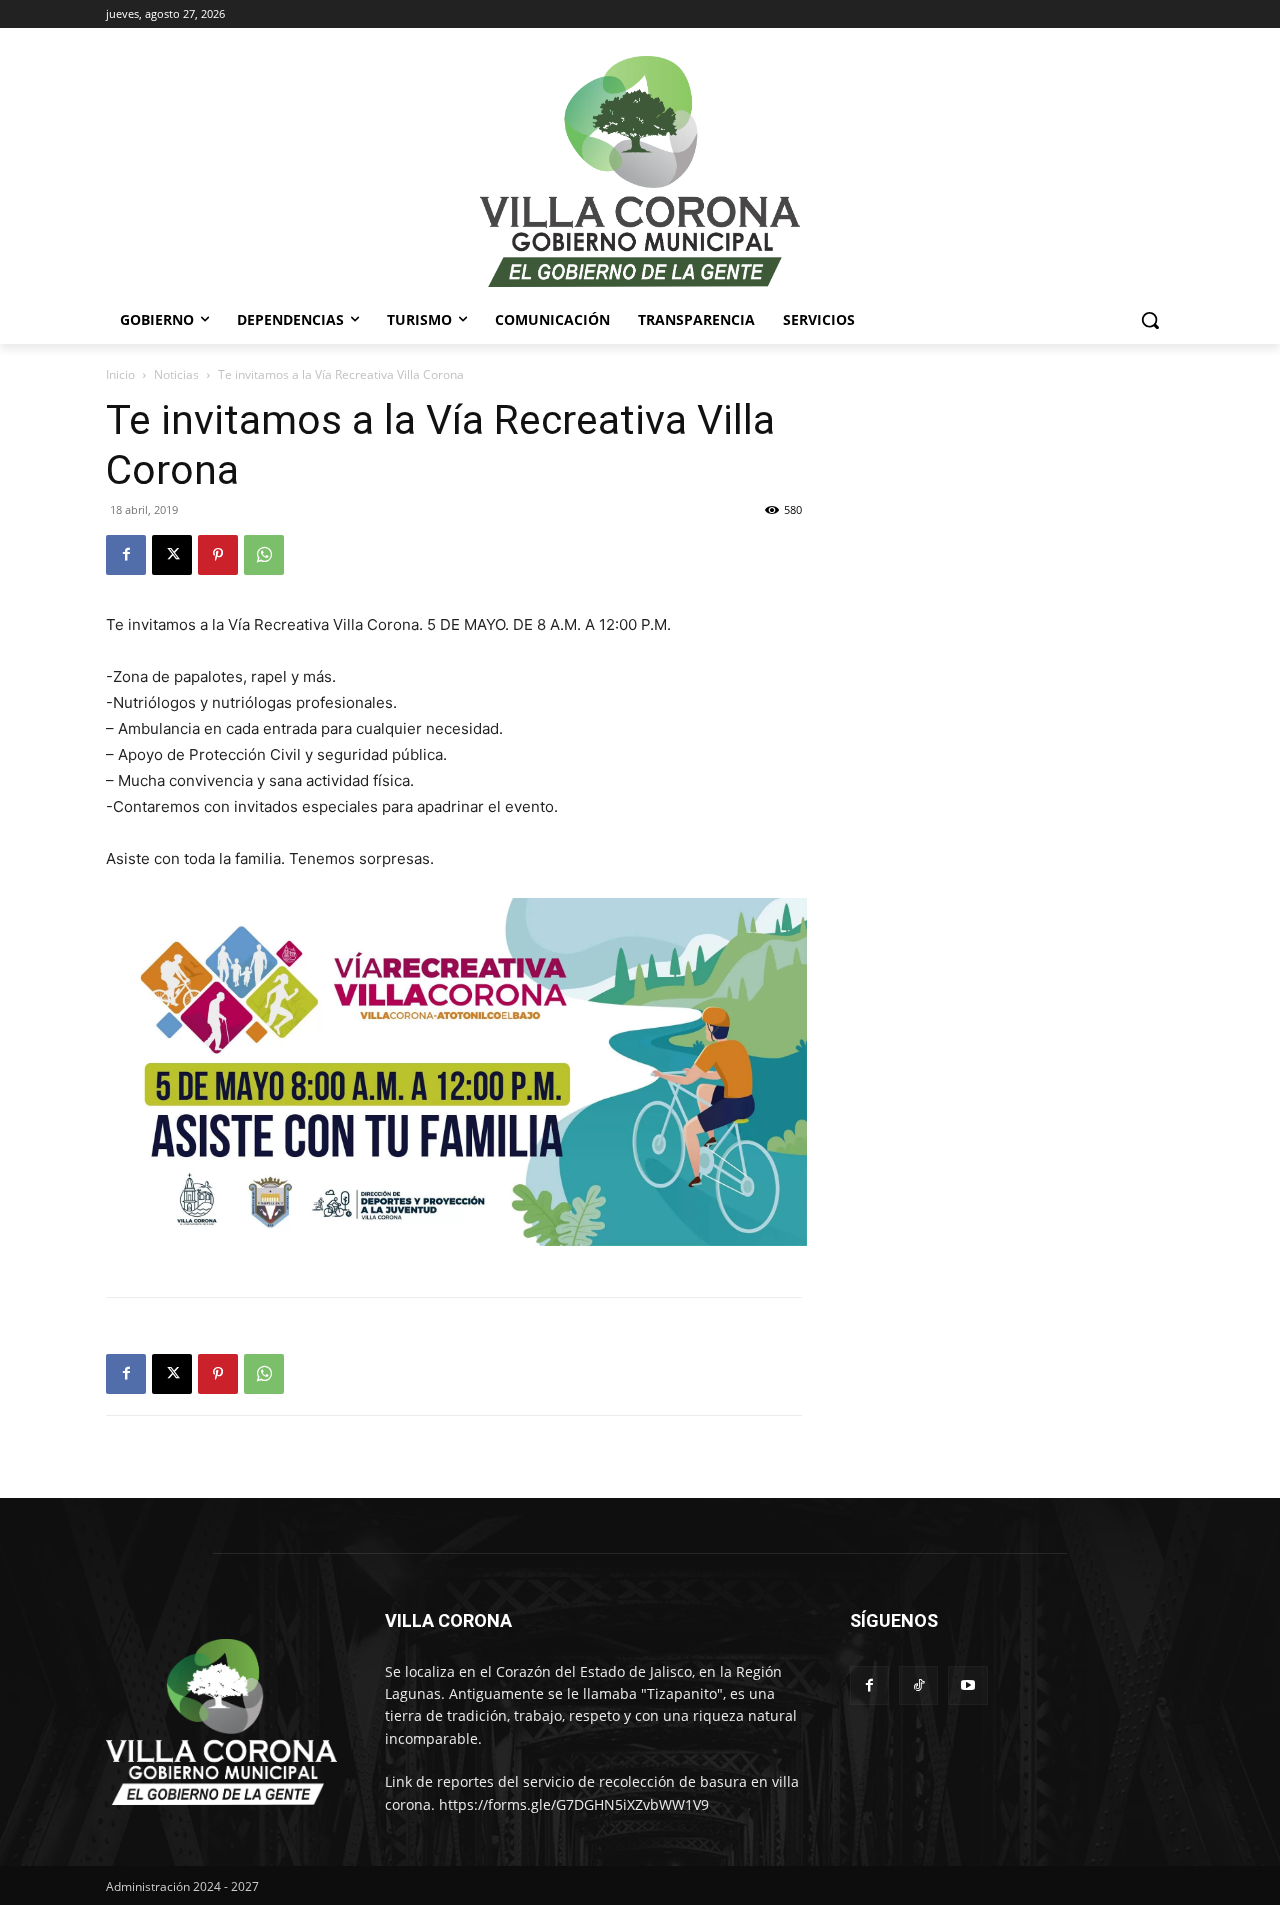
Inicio (120, 374)
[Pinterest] (218, 555)
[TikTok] (918, 1685)
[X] (172, 555)
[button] (1150, 320)
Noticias (176, 374)
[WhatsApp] (264, 555)
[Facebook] (126, 555)
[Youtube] (967, 1685)
